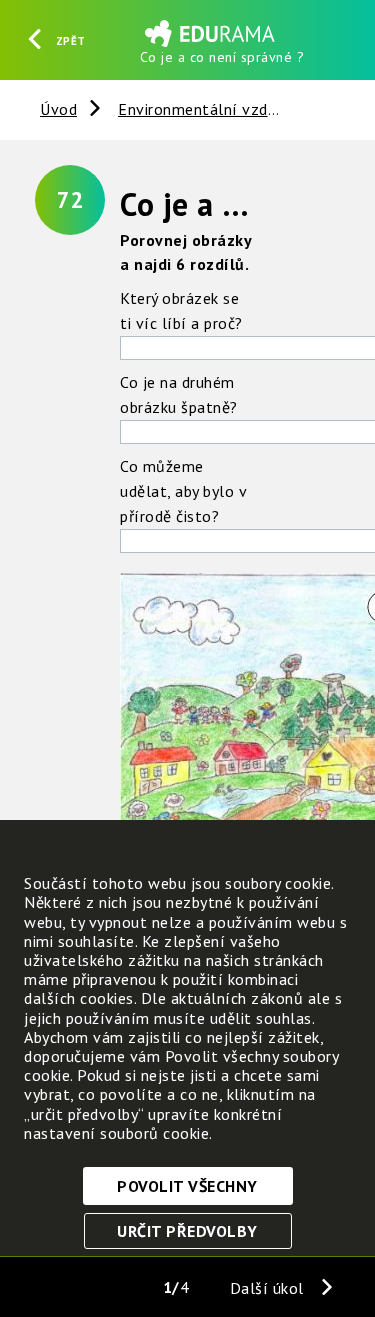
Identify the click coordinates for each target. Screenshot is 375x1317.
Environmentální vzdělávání (219, 109)
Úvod (58, 109)
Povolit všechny (187, 1186)
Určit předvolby (187, 1231)
